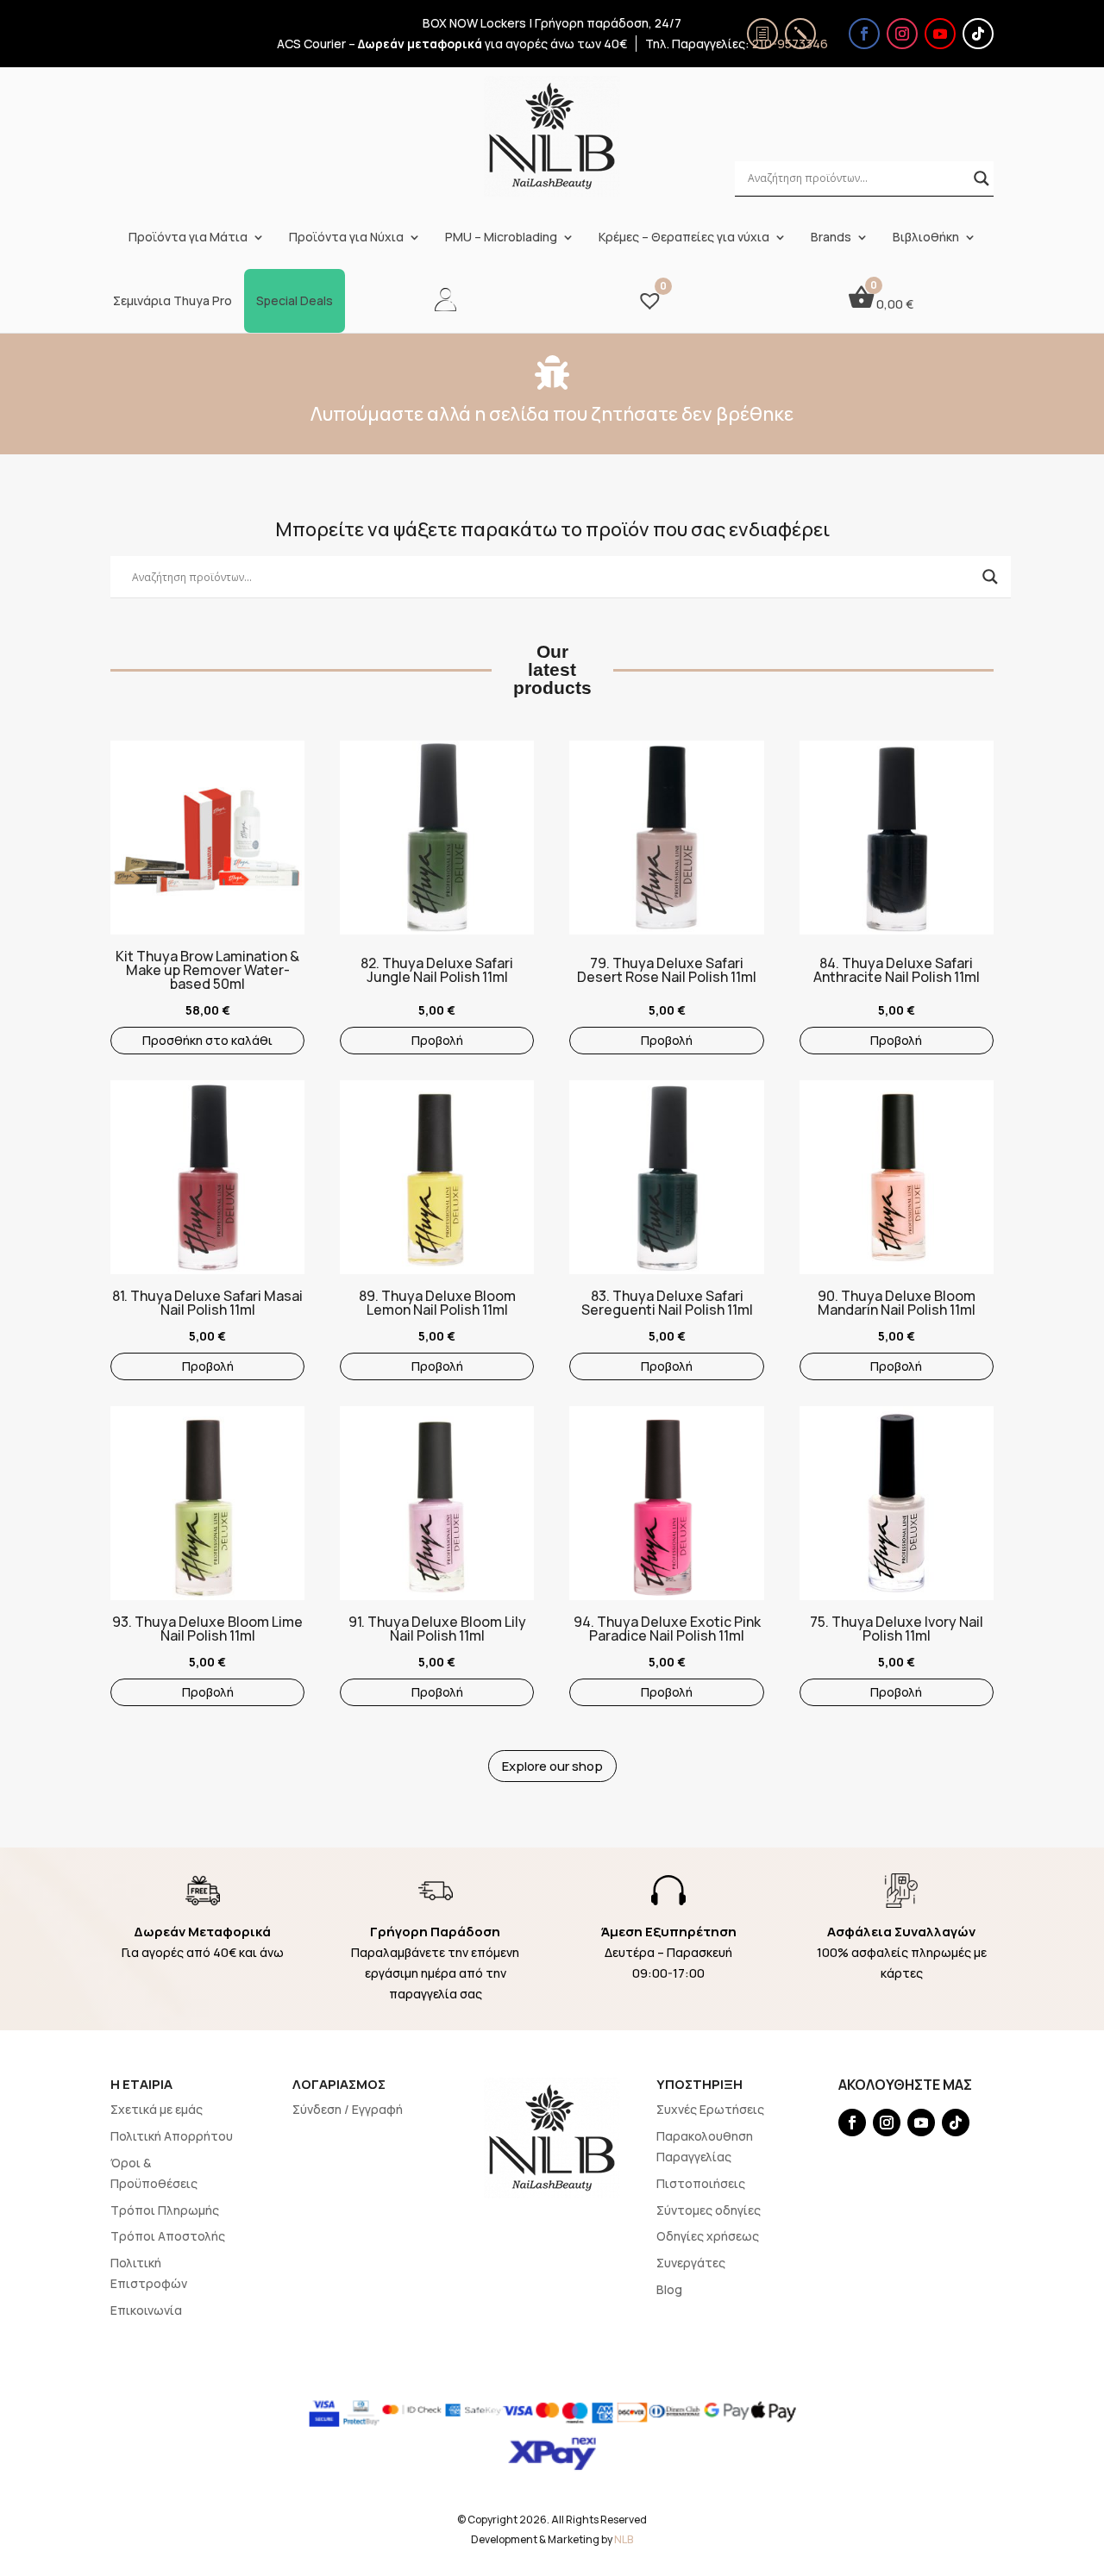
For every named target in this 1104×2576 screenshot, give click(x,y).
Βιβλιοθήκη (926, 237)
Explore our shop (552, 1766)
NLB (624, 2539)
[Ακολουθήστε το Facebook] (864, 34)
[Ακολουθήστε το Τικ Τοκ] (978, 34)
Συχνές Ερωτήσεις (710, 2109)
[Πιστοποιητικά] (762, 34)
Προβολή (437, 1040)
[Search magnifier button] (982, 178)
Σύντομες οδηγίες (709, 2210)
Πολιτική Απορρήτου (172, 2136)
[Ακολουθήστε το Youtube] (940, 34)
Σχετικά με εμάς (157, 2109)
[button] (119, 831)
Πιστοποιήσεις (701, 2183)
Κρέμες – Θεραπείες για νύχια (684, 237)
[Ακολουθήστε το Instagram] (902, 34)
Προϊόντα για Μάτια (188, 237)
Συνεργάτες (691, 2263)
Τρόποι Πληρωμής (165, 2210)
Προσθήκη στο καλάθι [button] (207, 1040)
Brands (831, 237)
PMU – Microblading (501, 237)
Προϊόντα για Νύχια (346, 237)
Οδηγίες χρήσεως (708, 2236)
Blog (669, 2289)
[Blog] (800, 34)
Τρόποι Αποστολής (168, 2236)
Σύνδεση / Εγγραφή (348, 2109)
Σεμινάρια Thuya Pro (172, 301)
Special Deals (295, 301)
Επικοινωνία (146, 2310)
